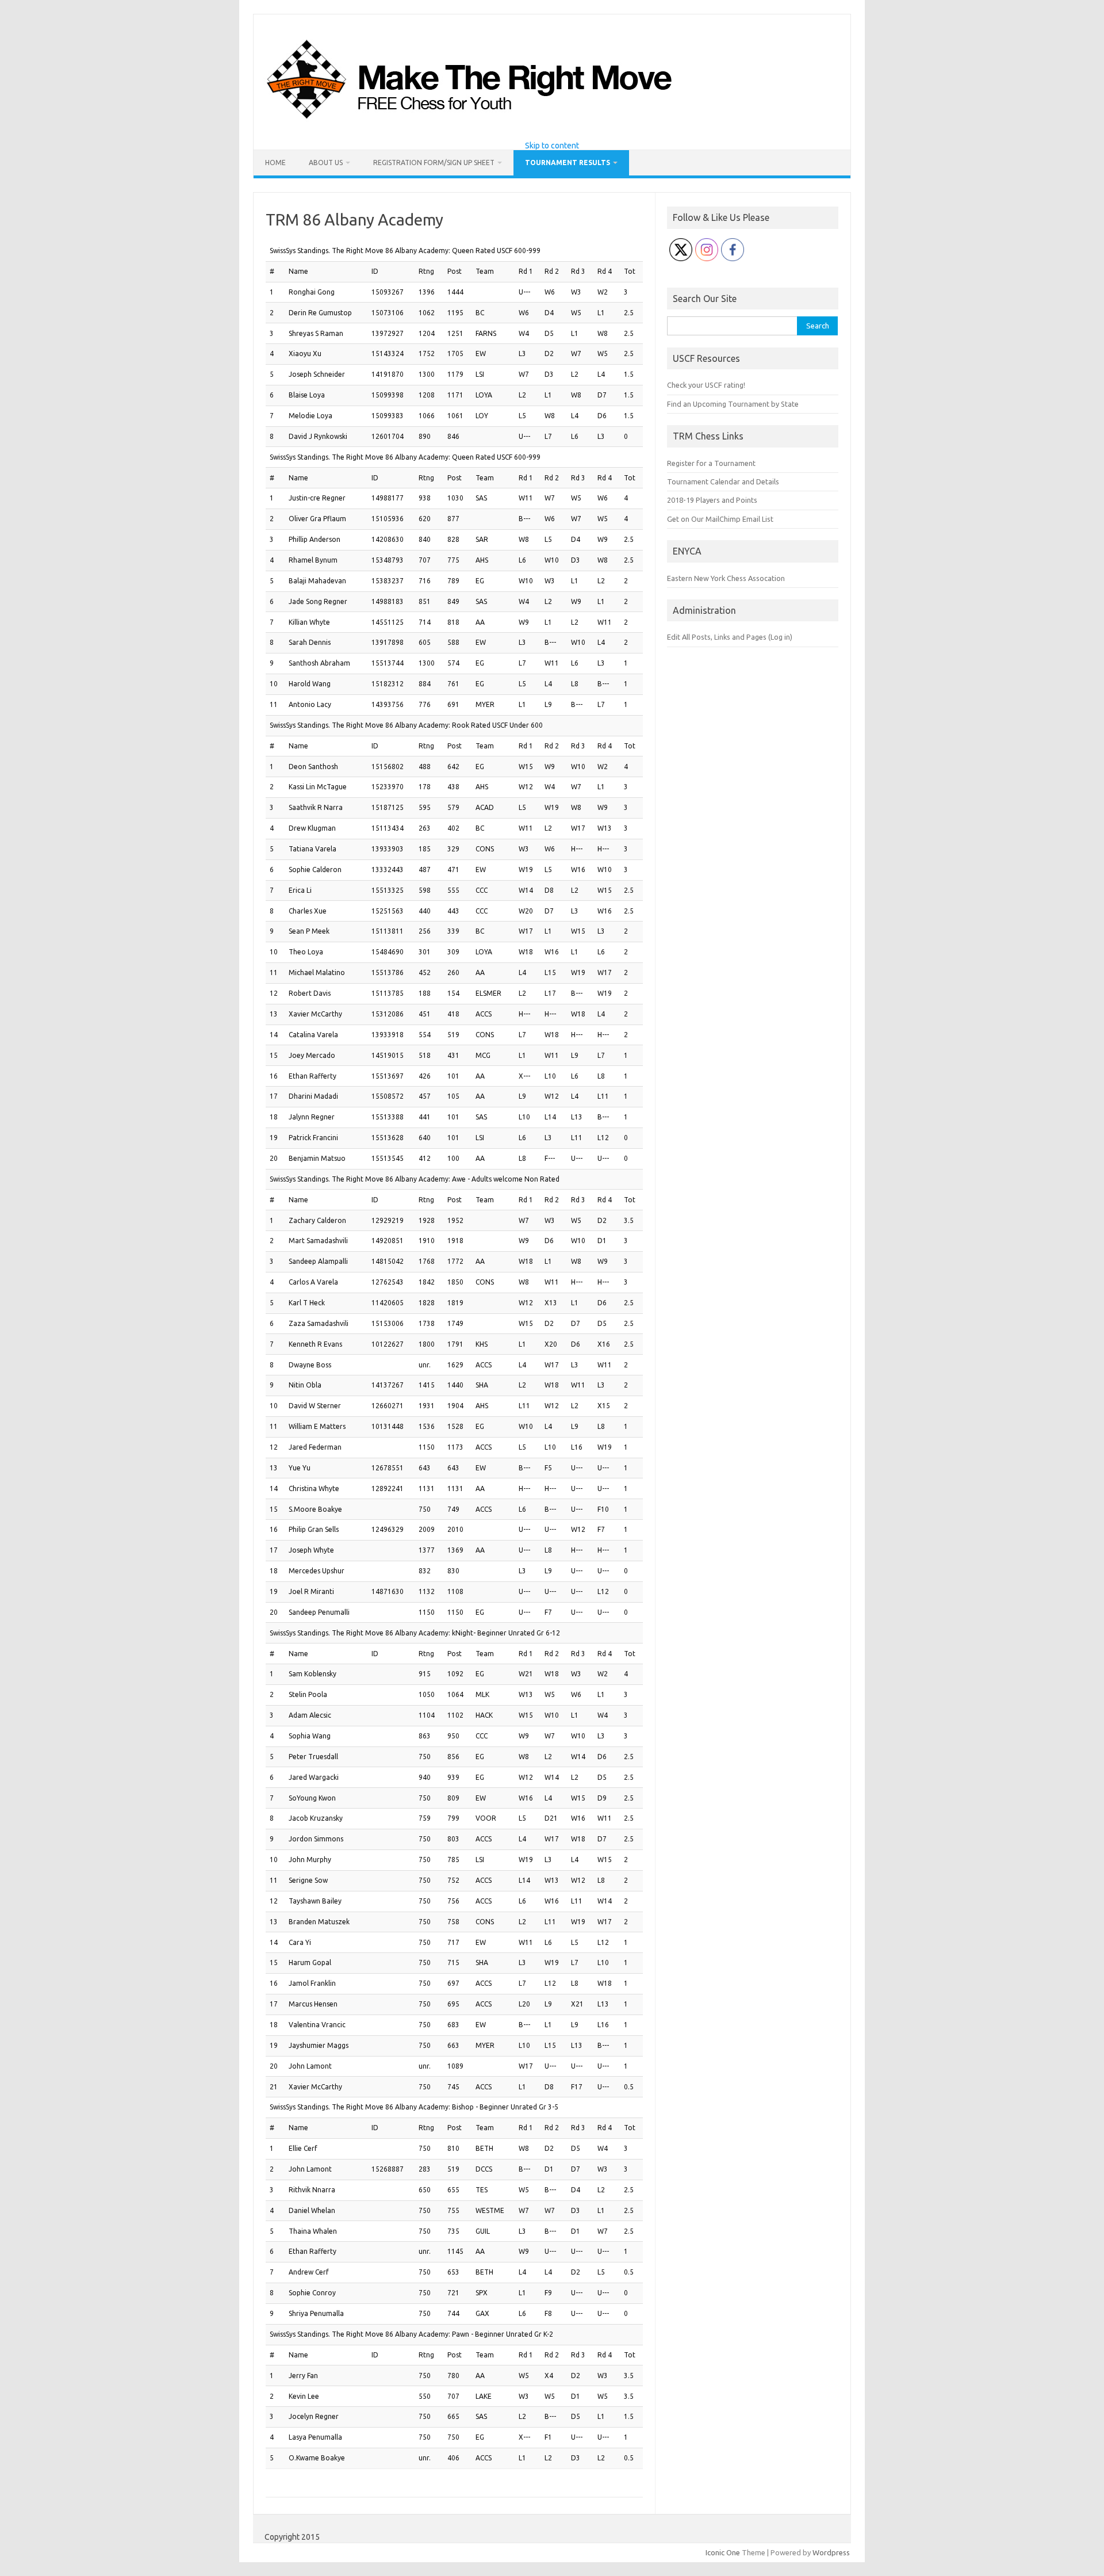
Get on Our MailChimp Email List (720, 519)
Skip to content (552, 146)
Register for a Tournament (711, 463)
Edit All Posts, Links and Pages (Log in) (730, 637)
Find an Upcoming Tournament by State (733, 404)
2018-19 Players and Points (712, 500)
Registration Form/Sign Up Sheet (434, 163)
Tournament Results (568, 163)
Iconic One (723, 2552)
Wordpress (831, 2552)
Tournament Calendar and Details (723, 481)
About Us (326, 163)
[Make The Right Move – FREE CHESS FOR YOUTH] (528, 122)
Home (275, 163)
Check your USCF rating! (706, 385)
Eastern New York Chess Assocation (726, 578)
